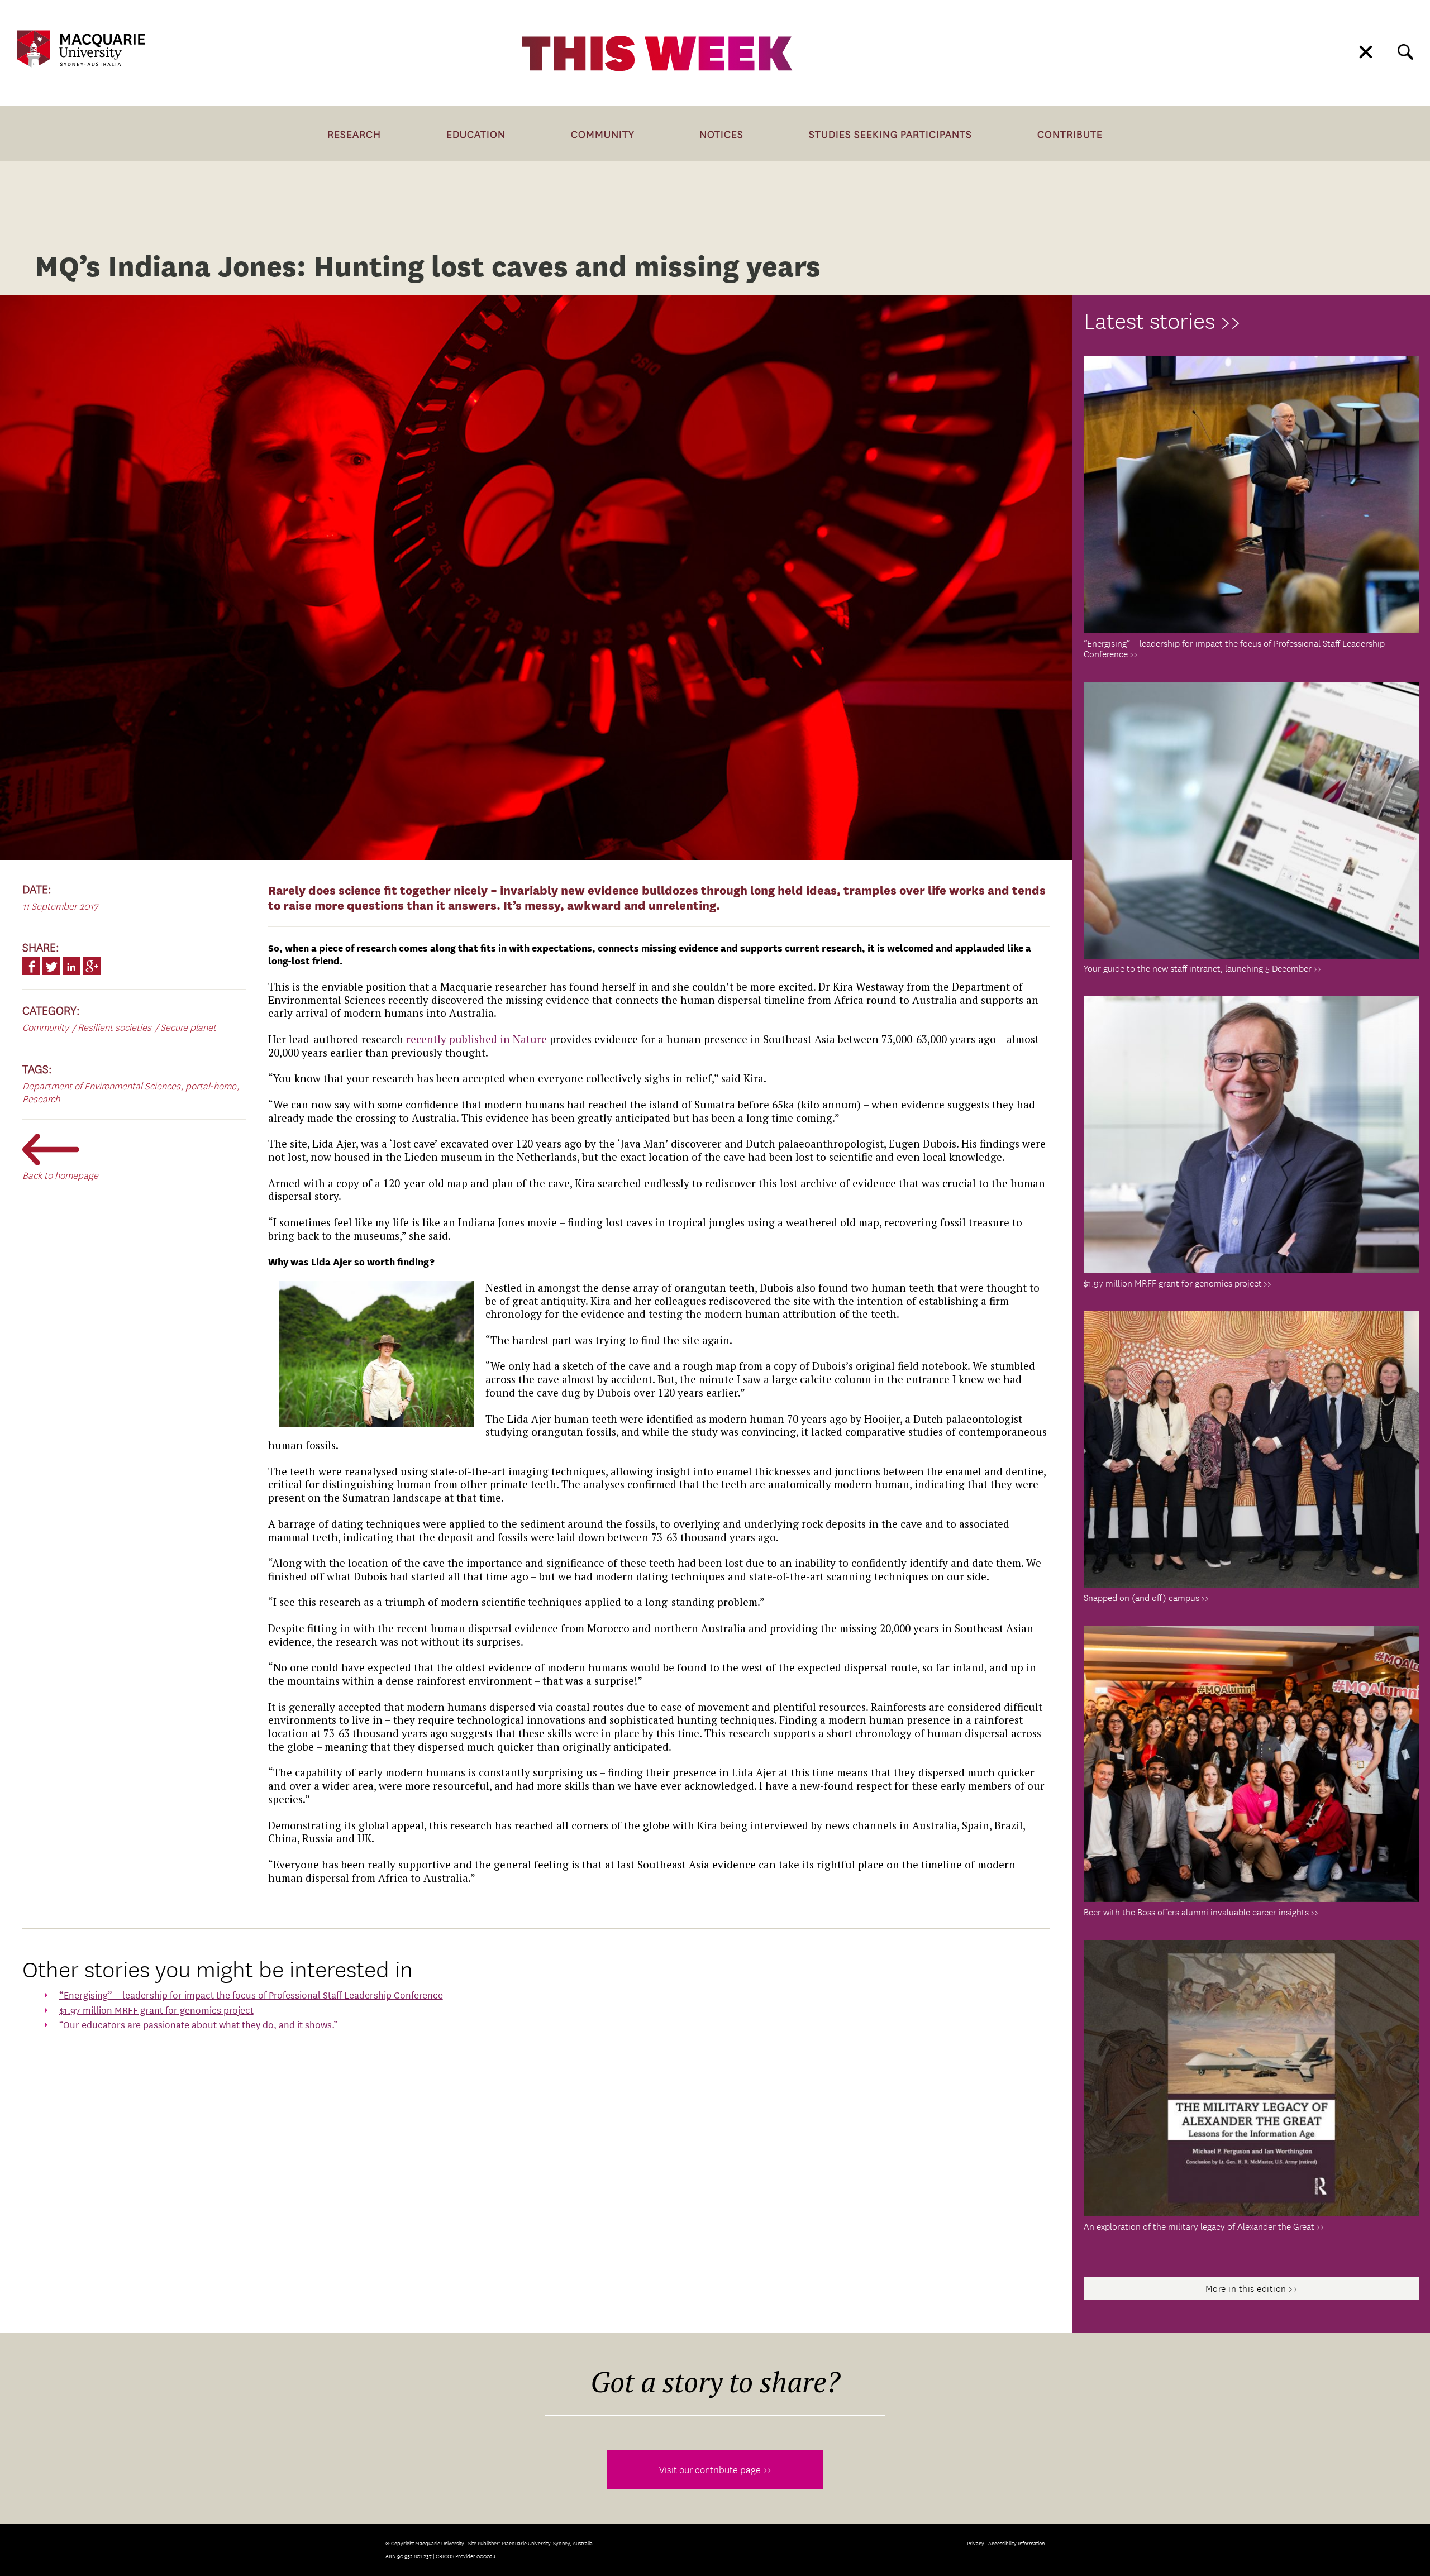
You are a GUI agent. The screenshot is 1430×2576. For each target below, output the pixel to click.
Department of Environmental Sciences (101, 1085)
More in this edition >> (1252, 2288)
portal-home (211, 1085)
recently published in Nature (476, 1039)
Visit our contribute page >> (715, 2469)
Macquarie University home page (81, 49)
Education (476, 133)
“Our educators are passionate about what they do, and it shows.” (199, 2024)
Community (603, 133)
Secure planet (188, 1027)
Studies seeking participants (890, 133)
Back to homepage (60, 1175)
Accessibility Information (1016, 2543)
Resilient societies (115, 1027)
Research (354, 133)
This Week (657, 54)
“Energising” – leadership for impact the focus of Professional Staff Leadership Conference (251, 1994)
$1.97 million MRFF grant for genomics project (156, 2009)
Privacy (976, 2543)
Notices (721, 133)
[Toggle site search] (1405, 52)
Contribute (1070, 133)
